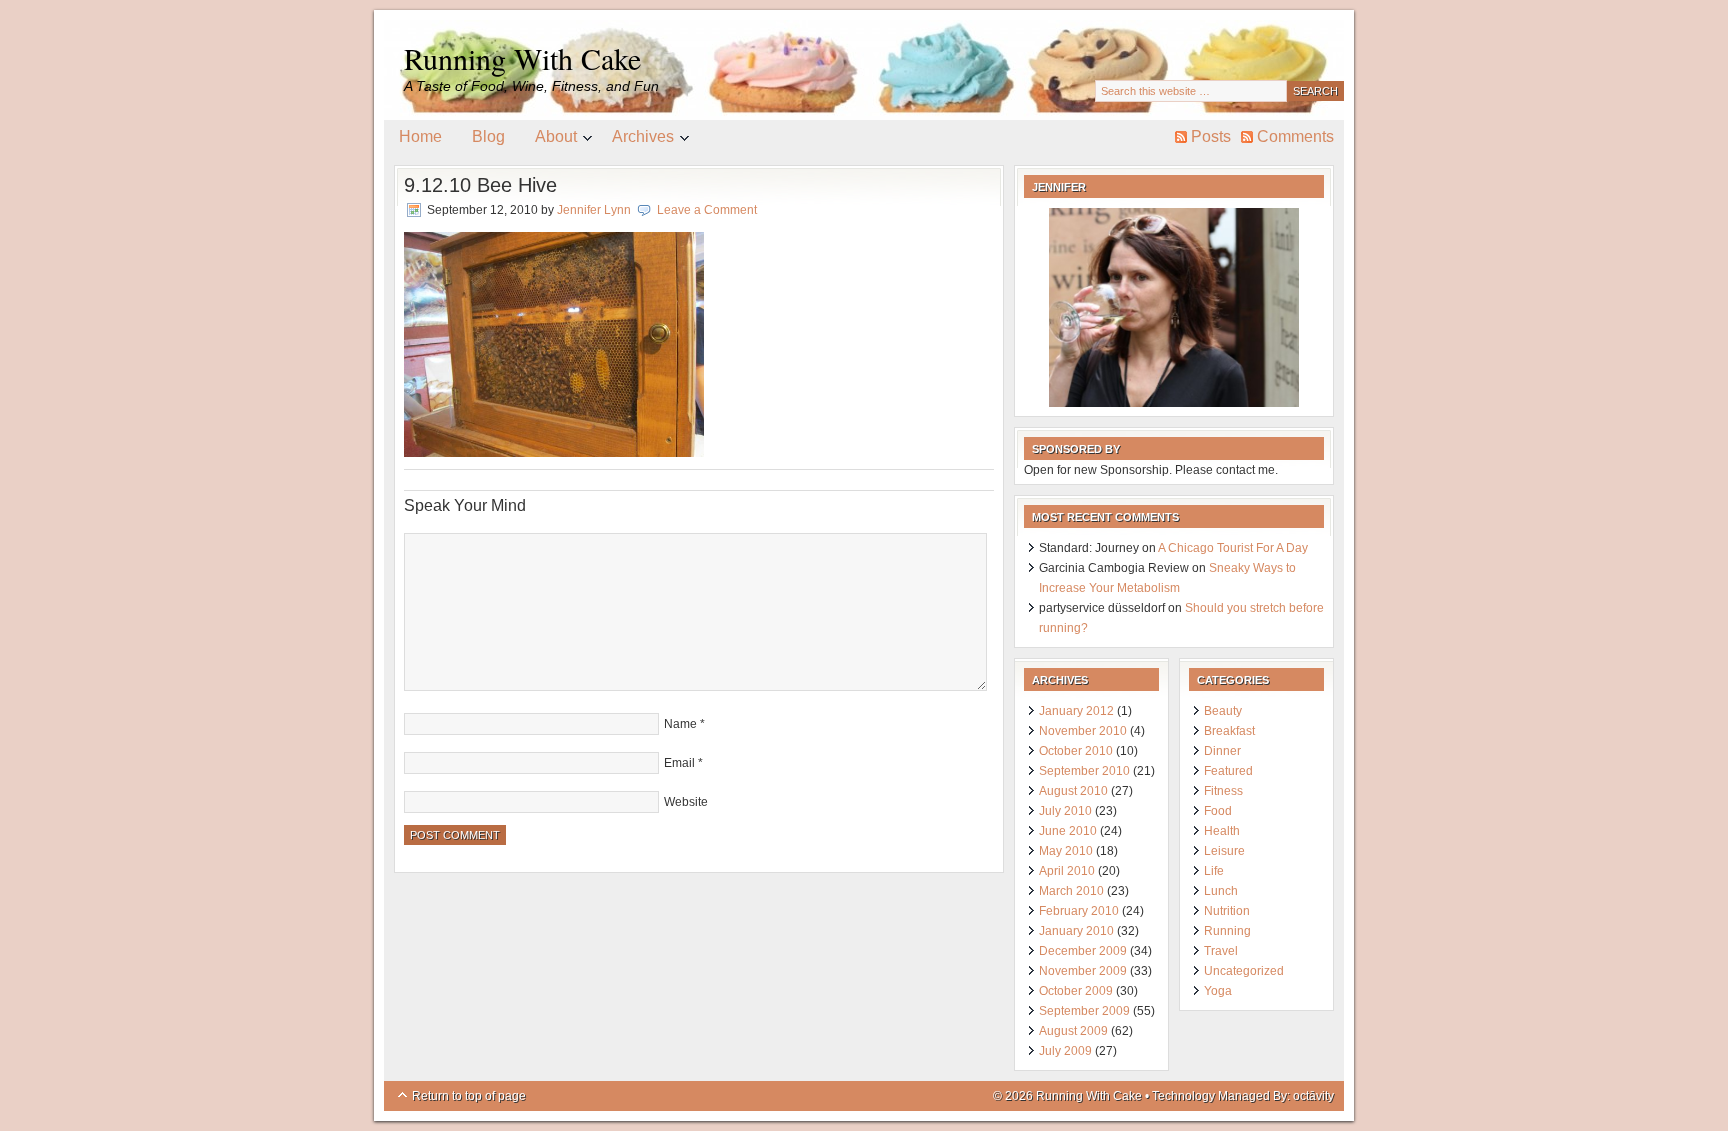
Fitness (1223, 791)
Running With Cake (522, 58)
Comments (1295, 136)
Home (420, 136)
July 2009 (1065, 1051)
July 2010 (1065, 811)
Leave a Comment (707, 210)
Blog (488, 136)
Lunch (1221, 891)
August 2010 (1073, 791)
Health (1222, 831)
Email (679, 763)
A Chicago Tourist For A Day (1233, 548)
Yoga (1218, 991)
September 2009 (1084, 1011)
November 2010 (1083, 731)
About (548, 140)
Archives (635, 140)
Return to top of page (469, 1096)
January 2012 (1076, 711)
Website (686, 802)
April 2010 (1067, 871)
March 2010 (1071, 891)
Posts (1211, 136)
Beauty (1223, 711)
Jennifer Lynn (594, 210)
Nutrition (1227, 911)
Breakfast (1229, 731)
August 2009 (1073, 1031)
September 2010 (1084, 771)
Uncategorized (1244, 971)
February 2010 (1079, 911)
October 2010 (1076, 751)
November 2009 (1083, 971)
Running (1227, 931)
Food (1218, 811)
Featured (1228, 771)
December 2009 (1083, 951)
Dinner (1222, 751)
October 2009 (1076, 991)
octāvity (1313, 1096)
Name (680, 724)
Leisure (1224, 851)
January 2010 (1076, 931)
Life (1214, 871)
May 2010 (1066, 851)
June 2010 (1068, 831)
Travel (1221, 951)
